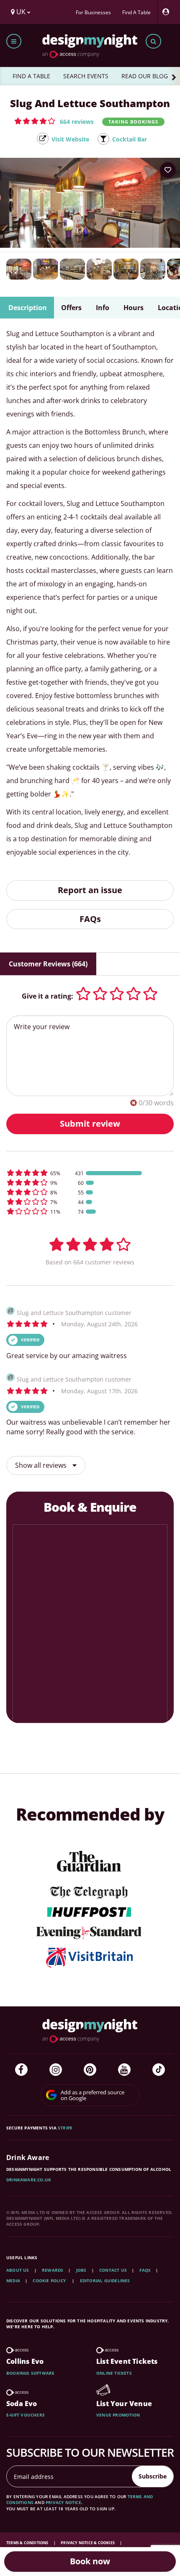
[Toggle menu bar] (14, 41)
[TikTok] (159, 2070)
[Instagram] (56, 2070)
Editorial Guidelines (105, 2281)
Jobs (81, 2270)
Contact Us (113, 2270)
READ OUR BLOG (145, 76)
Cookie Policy (50, 2281)
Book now (90, 2561)
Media (13, 2281)
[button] (54, 121)
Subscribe (153, 2476)
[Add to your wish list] (168, 170)
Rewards (53, 2270)
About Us (18, 2270)
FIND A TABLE (31, 76)
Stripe (65, 2128)
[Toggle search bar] (153, 41)
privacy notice (63, 2502)
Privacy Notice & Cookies (88, 2543)
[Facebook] (21, 2070)
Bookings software (30, 2373)
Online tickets (114, 2373)
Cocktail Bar (130, 139)
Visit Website (70, 139)
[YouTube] (124, 2070)
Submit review (90, 1124)
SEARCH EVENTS (86, 76)
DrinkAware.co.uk (29, 2180)
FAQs (90, 919)
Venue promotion (118, 2415)
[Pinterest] (90, 2070)
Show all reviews (42, 1465)
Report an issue (90, 890)
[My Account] (168, 12)
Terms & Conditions (28, 2543)
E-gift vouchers (26, 2415)
